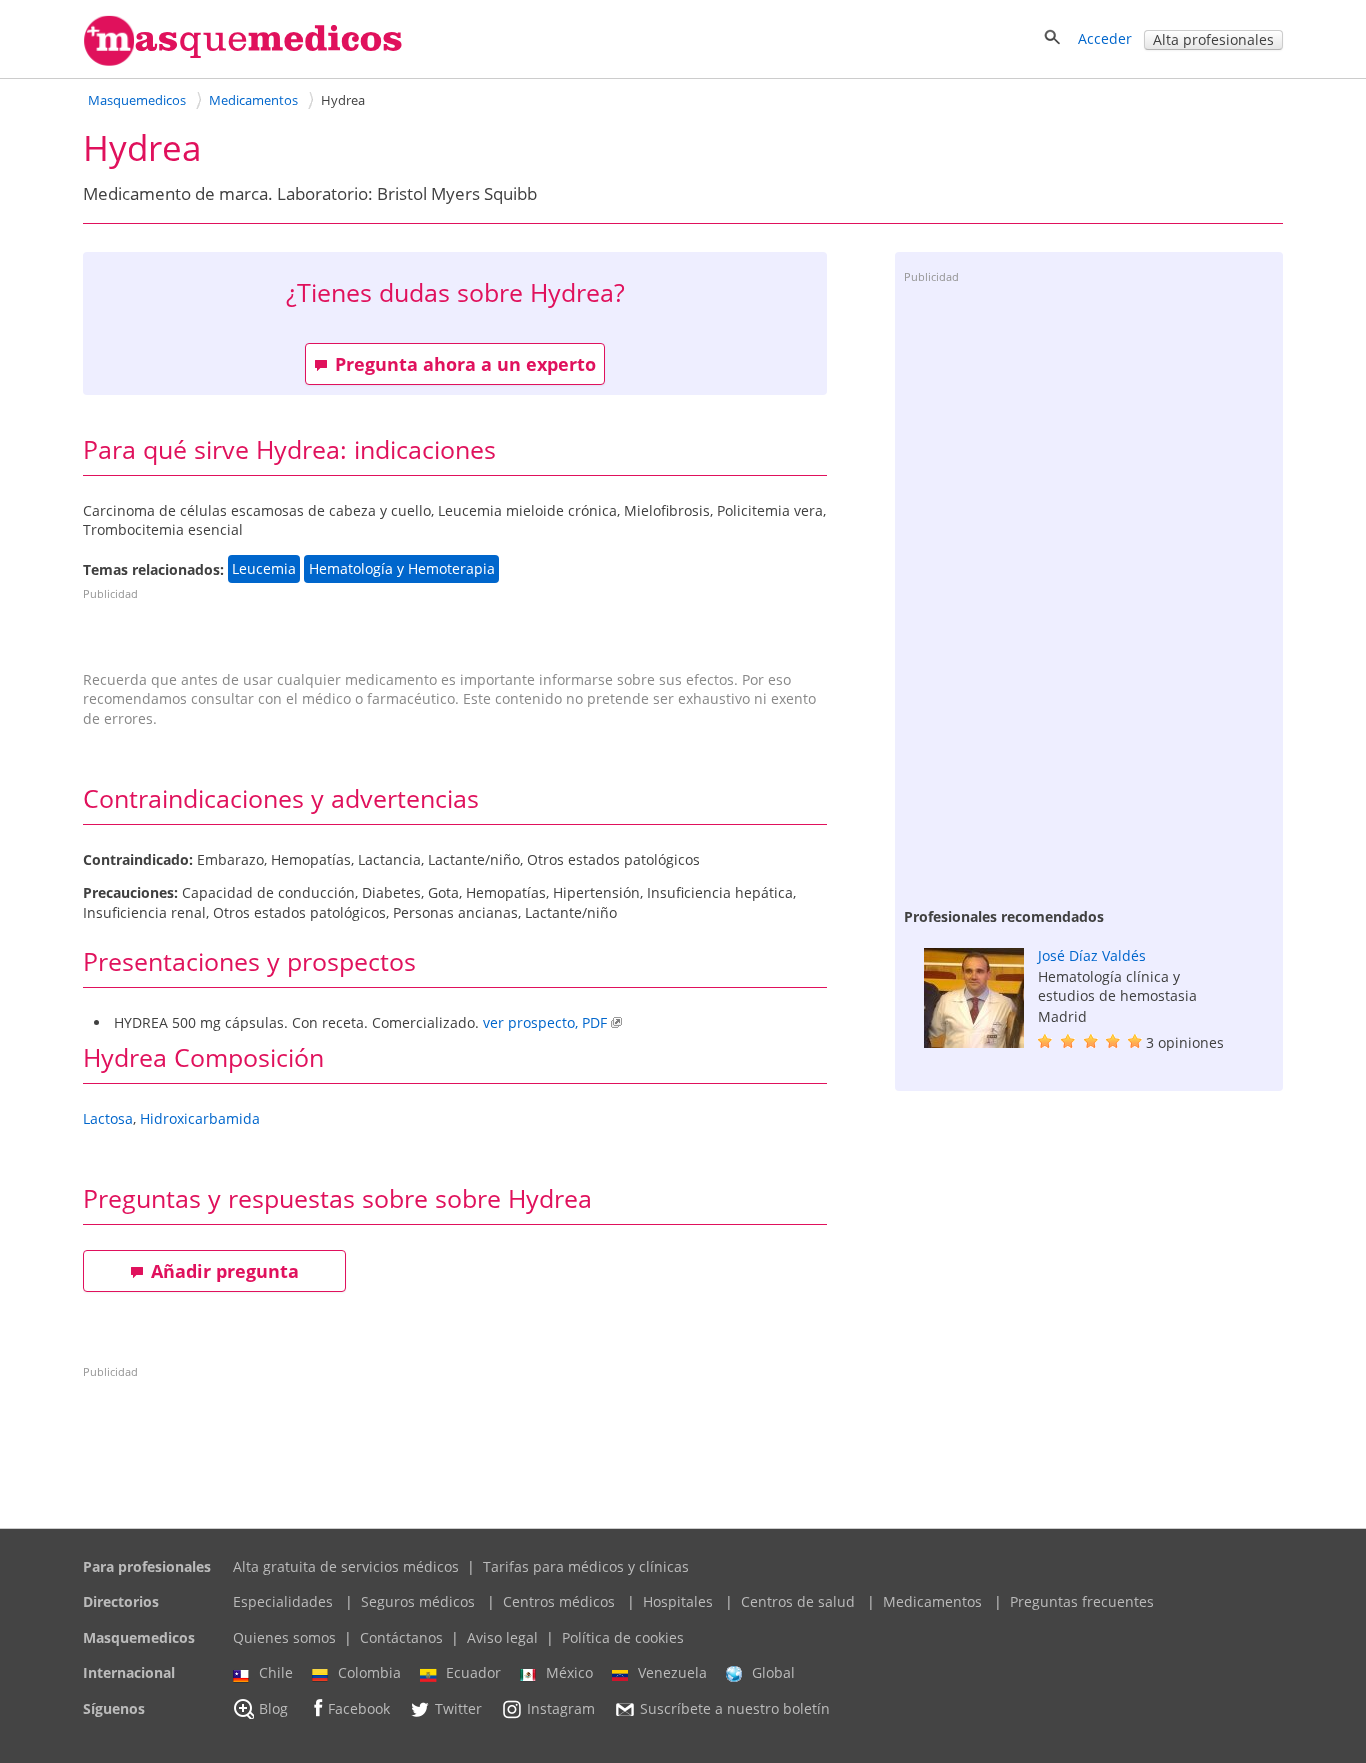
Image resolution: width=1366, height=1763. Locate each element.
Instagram (561, 1708)
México (569, 1672)
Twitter (458, 1708)
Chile (276, 1672)
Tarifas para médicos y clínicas (586, 1566)
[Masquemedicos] (243, 61)
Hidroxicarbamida (200, 1118)
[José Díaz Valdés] (974, 1042)
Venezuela (672, 1672)
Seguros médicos (418, 1601)
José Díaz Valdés (1092, 955)
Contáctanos (401, 1637)
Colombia (369, 1672)
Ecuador (473, 1672)
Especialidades (283, 1601)
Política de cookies (623, 1637)
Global (773, 1672)
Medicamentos (932, 1601)
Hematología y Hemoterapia (402, 569)
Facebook (359, 1708)
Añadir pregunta (225, 1271)
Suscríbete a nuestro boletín (735, 1708)
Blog (273, 1708)
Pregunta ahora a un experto (465, 364)
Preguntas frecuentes (1082, 1601)
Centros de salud (798, 1601)
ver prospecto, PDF (545, 1022)
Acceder (1105, 38)
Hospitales (678, 1601)
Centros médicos (559, 1601)
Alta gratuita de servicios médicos (346, 1566)
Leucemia (264, 569)
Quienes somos (284, 1637)
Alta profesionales (1213, 39)
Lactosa (108, 1118)
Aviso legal (502, 1637)
